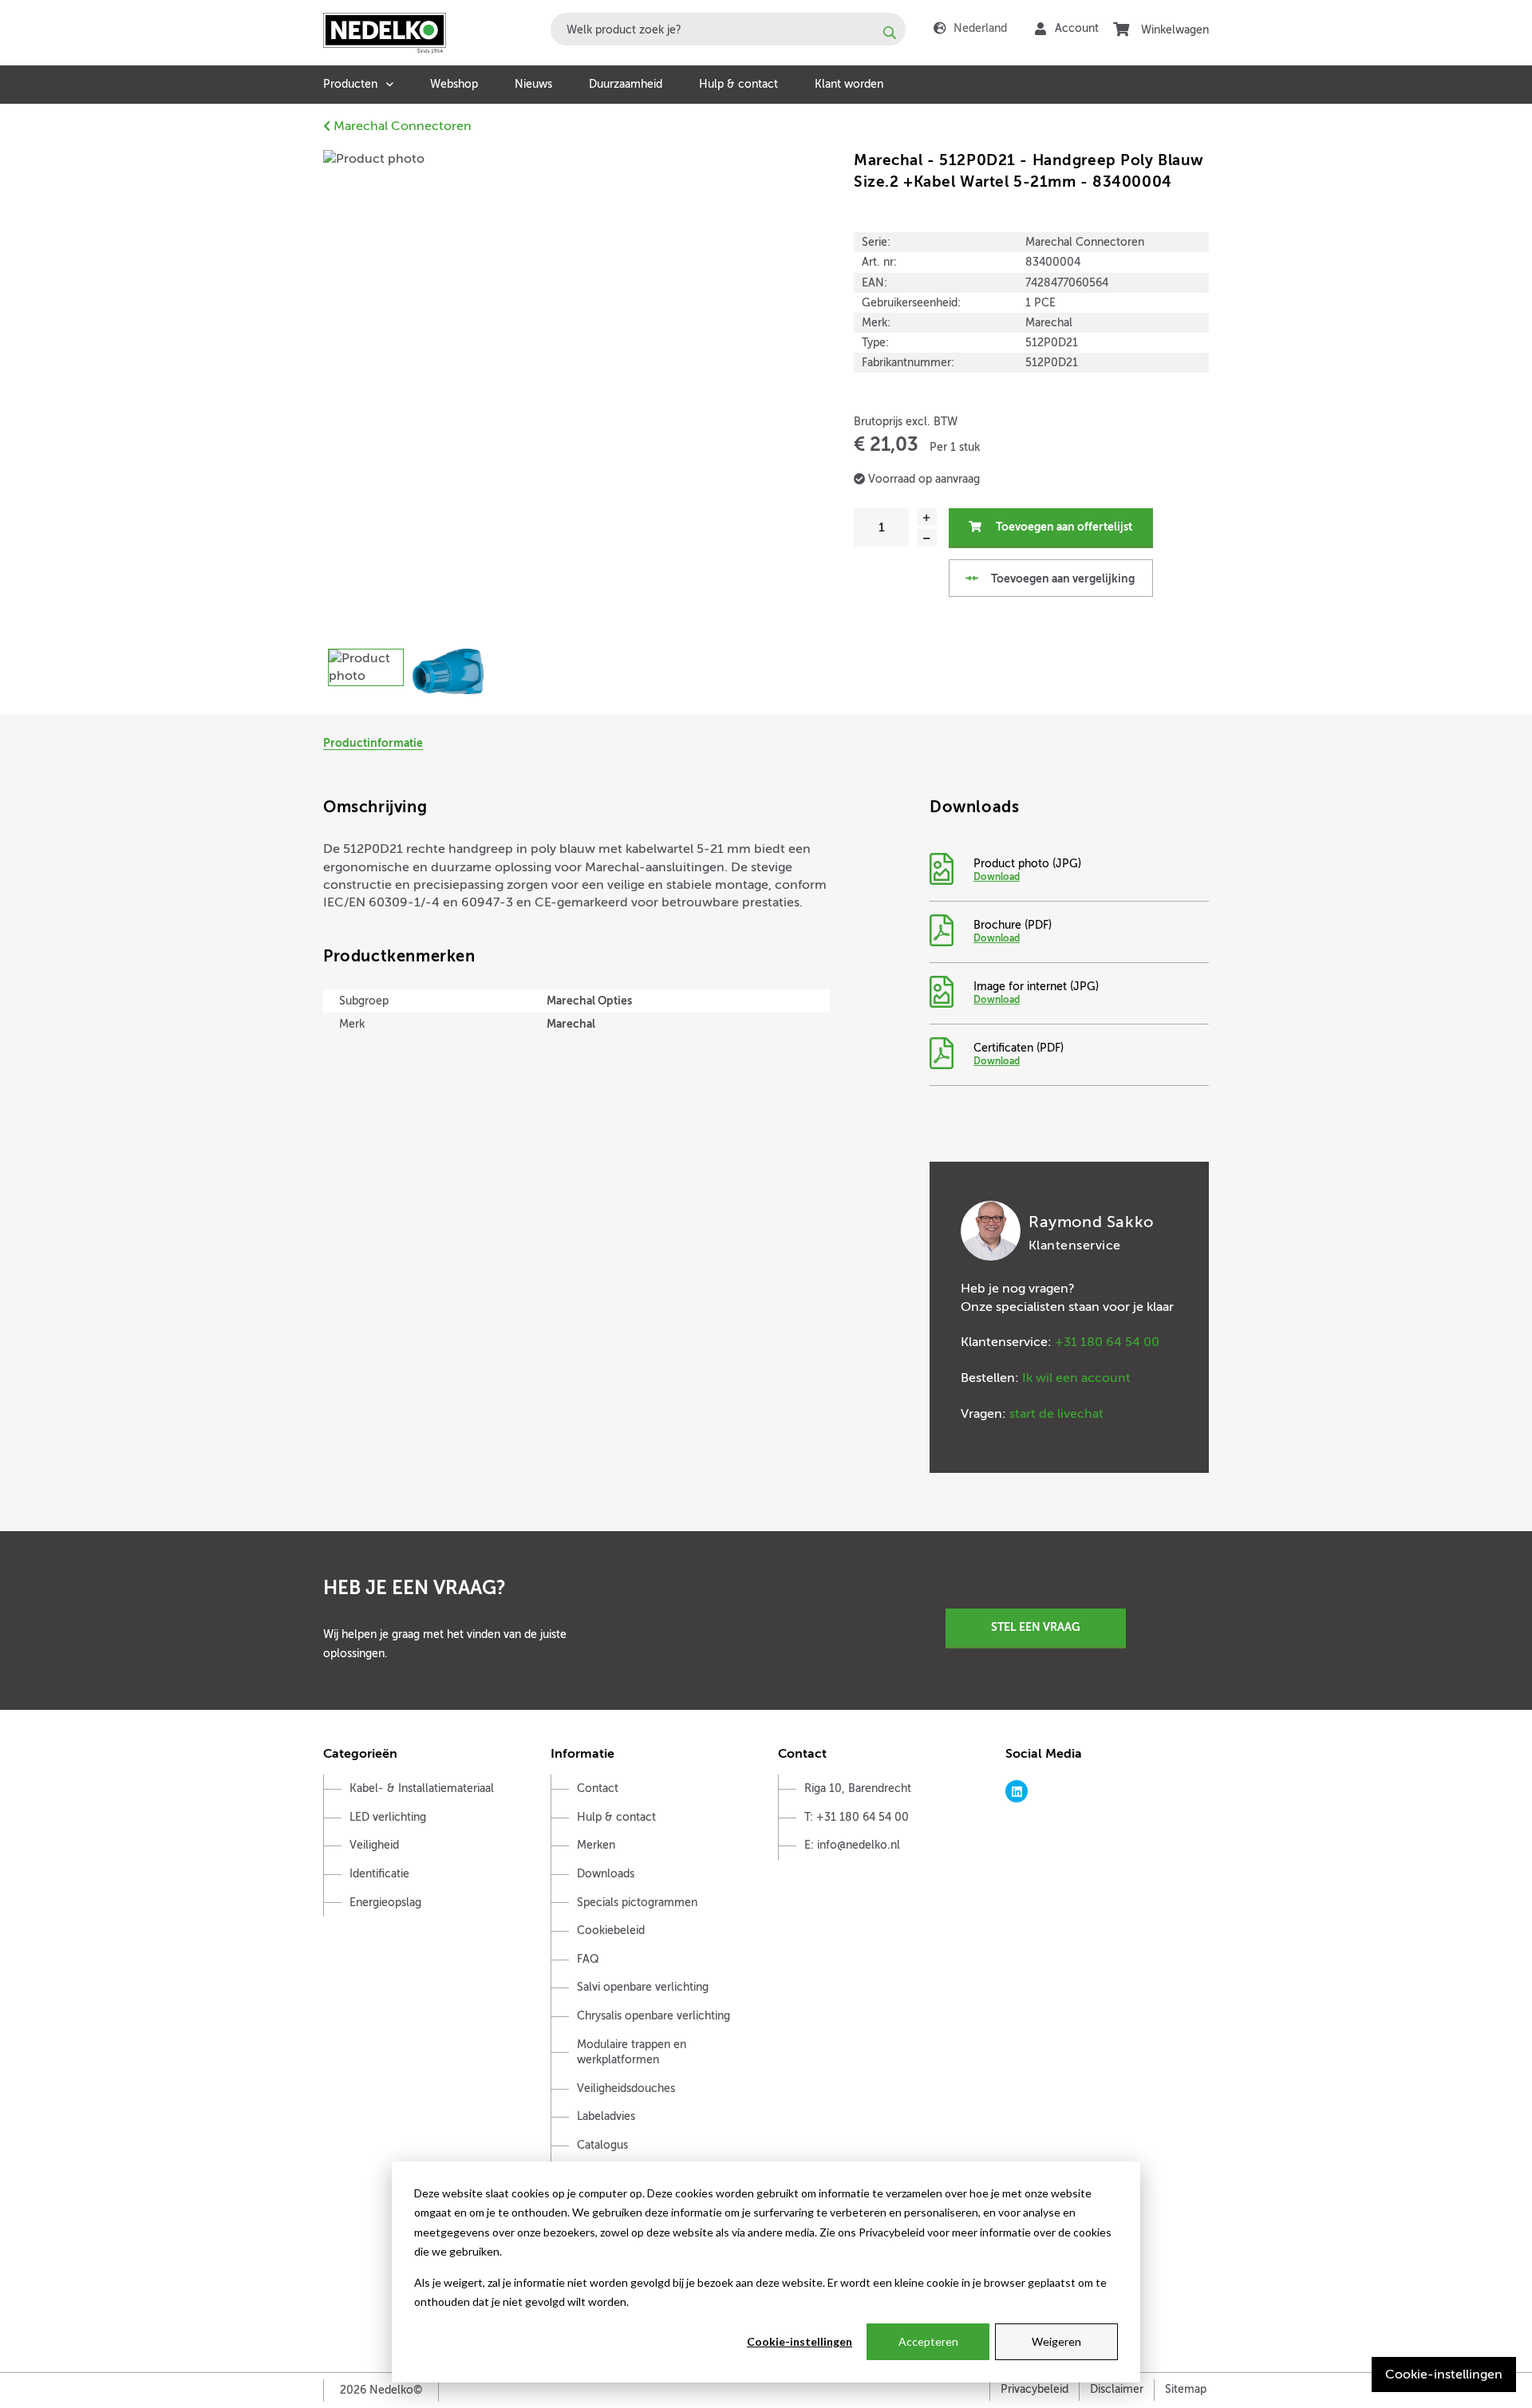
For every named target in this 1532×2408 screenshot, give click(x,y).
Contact (598, 1788)
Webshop (454, 84)
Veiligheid (374, 1845)
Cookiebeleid (611, 1930)
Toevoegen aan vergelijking (1062, 578)
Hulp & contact (738, 84)
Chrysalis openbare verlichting (653, 2016)
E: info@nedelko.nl (852, 1845)
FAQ (588, 1959)
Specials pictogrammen (637, 1903)
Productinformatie (373, 743)
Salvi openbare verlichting (643, 1987)
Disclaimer (1117, 2389)
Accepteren (928, 2341)
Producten (350, 84)
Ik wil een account (1076, 1378)
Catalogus (602, 2145)
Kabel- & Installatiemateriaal (422, 1788)
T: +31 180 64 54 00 (857, 1817)
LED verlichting (388, 1817)
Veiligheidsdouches (626, 2088)
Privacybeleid (1034, 2389)
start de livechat (1056, 1414)
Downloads (606, 1874)
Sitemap (1186, 2389)
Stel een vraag (1036, 1627)
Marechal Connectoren (401, 126)
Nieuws (533, 84)
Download (997, 877)
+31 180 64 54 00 (1107, 1342)
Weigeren (1056, 2341)
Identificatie (379, 1874)
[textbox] (728, 29)
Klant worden (849, 84)
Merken (596, 1845)
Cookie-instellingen (800, 2341)
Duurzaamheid (626, 84)
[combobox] (728, 29)
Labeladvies (606, 2116)
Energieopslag (385, 1903)
